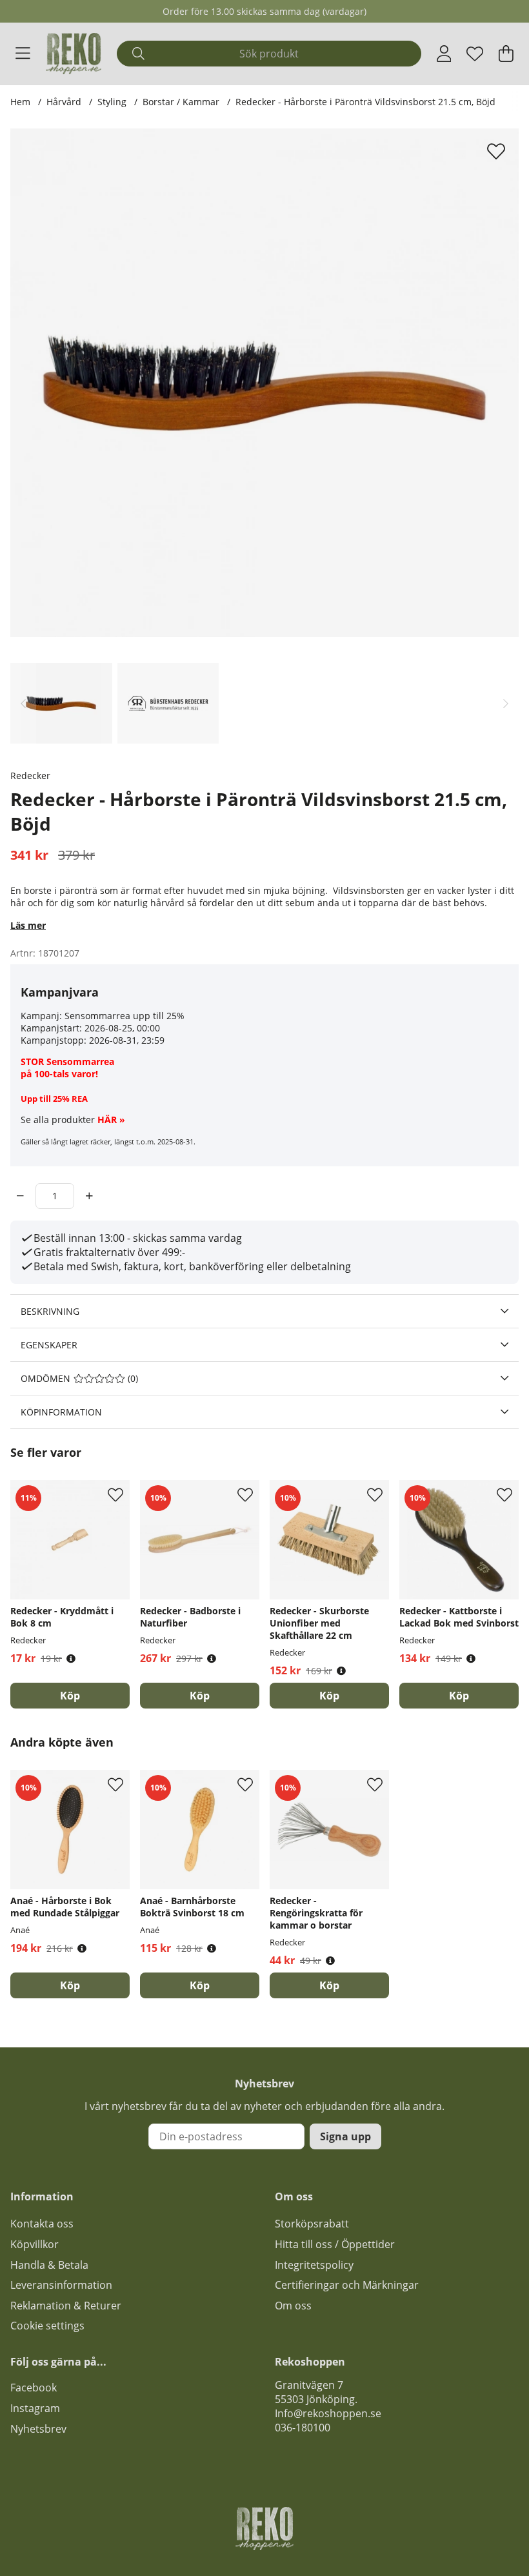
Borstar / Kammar (182, 102)
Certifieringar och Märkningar (347, 2285)
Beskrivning (50, 1311)
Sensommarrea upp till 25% (125, 1016)
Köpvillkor (35, 2244)
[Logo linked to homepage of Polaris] (74, 54)
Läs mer (28, 925)
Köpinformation (61, 1412)
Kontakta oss (42, 2224)
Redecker (30, 776)
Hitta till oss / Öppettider (335, 2244)
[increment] (89, 1196)
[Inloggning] (444, 54)
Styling (112, 102)
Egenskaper (49, 1345)
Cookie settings (47, 2326)
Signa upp (345, 2136)
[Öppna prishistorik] (71, 1658)
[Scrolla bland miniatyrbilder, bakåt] (23, 703)
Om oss (293, 2306)
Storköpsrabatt (312, 2224)
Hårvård (64, 102)
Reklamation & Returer (66, 2306)
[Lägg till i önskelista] (498, 151)
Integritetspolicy (314, 2265)
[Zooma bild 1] (264, 383)
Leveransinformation (61, 2285)
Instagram (35, 2408)
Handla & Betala (49, 2265)
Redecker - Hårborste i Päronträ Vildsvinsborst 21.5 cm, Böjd (365, 102)
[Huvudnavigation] (23, 54)
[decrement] (20, 1196)
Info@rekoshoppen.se (328, 2413)
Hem (20, 102)
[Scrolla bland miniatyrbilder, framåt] (506, 703)
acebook (36, 2388)
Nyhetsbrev (38, 2429)
